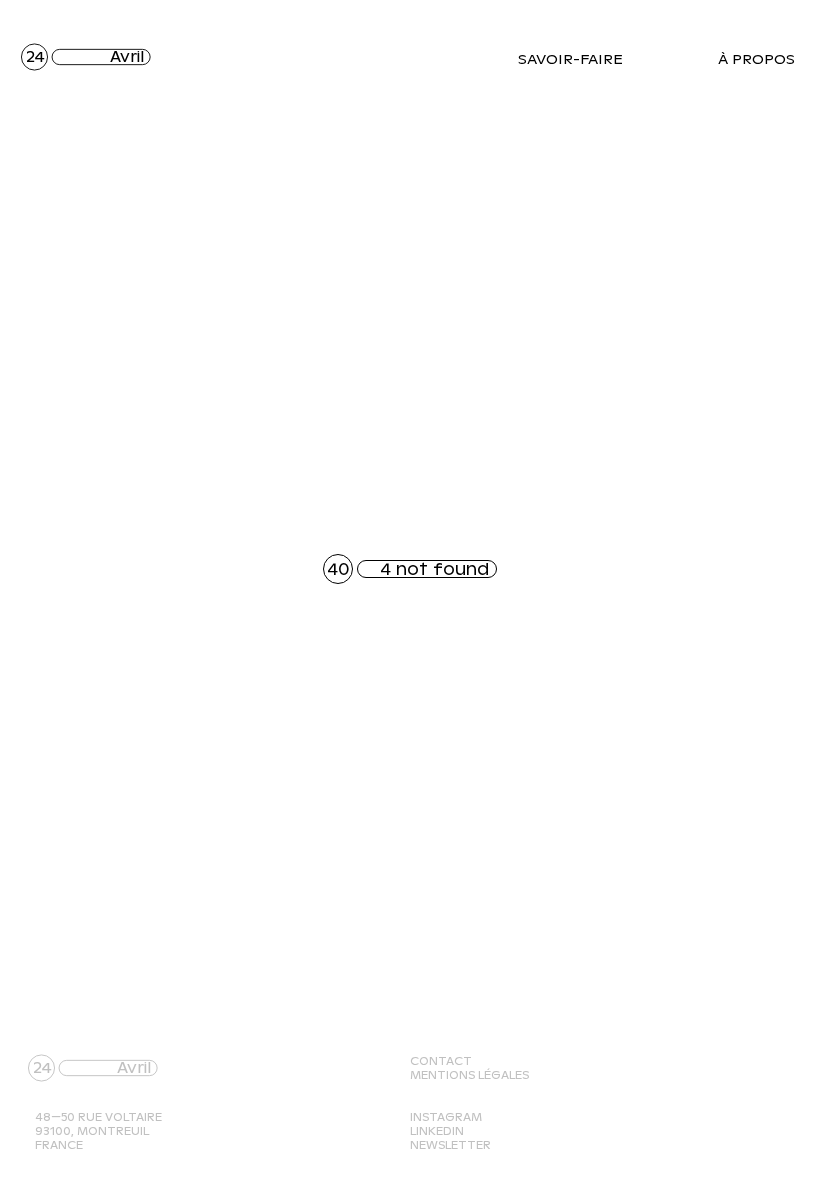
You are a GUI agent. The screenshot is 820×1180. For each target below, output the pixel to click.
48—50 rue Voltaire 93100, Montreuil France (98, 1131)
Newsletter (450, 1145)
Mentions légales (469, 1075)
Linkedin (437, 1131)
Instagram (446, 1117)
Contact (441, 1061)
